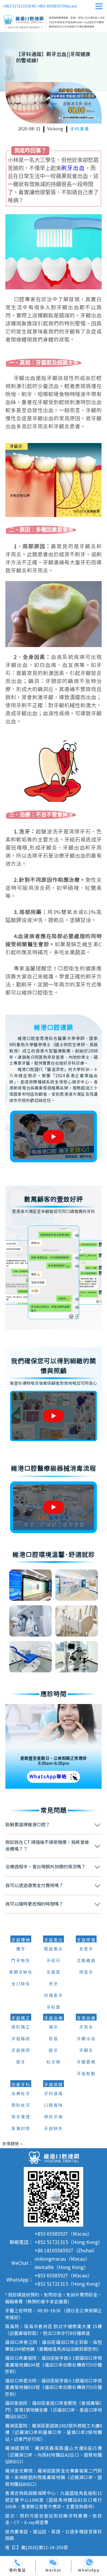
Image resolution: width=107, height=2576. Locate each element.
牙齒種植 (21, 1940)
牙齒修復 (86, 1940)
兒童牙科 (21, 2085)
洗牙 (53, 1984)
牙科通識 (80, 129)
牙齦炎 (86, 2051)
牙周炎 (86, 2027)
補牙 (53, 2027)
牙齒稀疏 (21, 2039)
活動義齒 (86, 1961)
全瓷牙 (86, 1949)
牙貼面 (53, 2007)
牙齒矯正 (21, 2018)
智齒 (53, 2039)
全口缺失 (21, 1984)
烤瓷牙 (86, 1972)
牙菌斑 (53, 1972)
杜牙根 (53, 2062)
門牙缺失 (21, 1961)
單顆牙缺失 (21, 1972)
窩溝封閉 (21, 2129)
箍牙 (21, 2062)
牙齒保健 (53, 2085)
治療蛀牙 (21, 2094)
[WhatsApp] (89, 2563)
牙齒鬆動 (86, 2074)
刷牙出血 (73, 168)
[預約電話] (18, 2563)
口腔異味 (53, 2106)
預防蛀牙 (21, 2106)
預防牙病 (53, 2117)
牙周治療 (86, 2018)
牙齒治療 (53, 2018)
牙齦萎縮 (86, 2062)
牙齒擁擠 (21, 2051)
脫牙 (53, 2051)
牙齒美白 (53, 1940)
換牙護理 (21, 2117)
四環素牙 (53, 1996)
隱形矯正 (21, 2027)
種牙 (21, 1949)
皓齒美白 (53, 1949)
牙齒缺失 (53, 2129)
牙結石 (53, 1961)
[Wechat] (53, 2563)
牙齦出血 (86, 2039)
